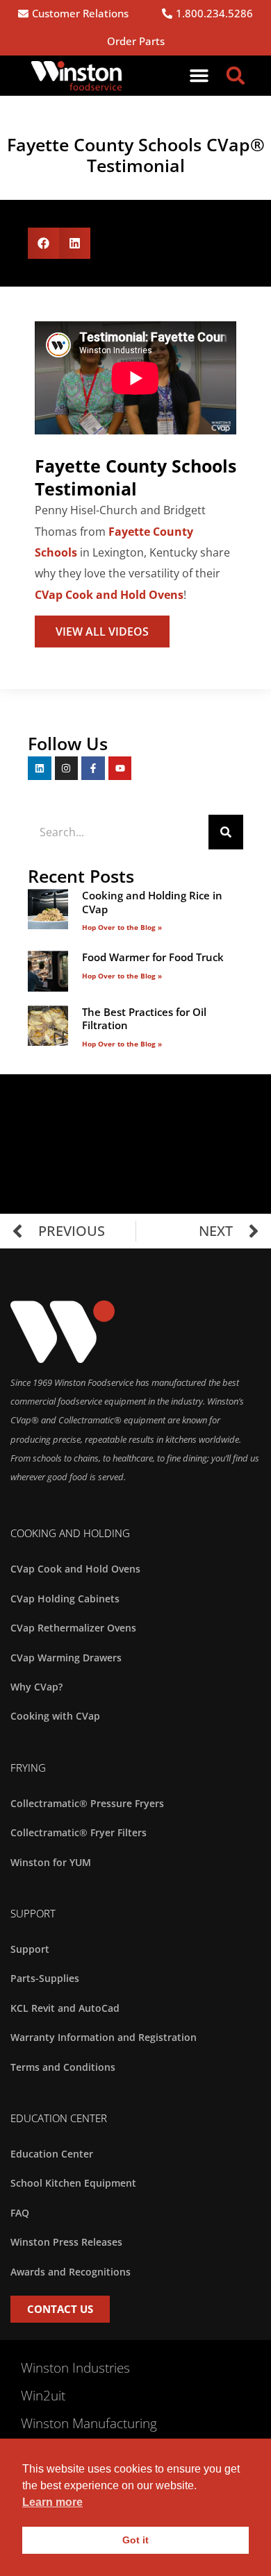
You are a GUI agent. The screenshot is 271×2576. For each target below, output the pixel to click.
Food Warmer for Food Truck (153, 957)
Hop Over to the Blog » (122, 927)
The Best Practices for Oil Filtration (144, 1019)
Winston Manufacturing (89, 2423)
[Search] (226, 832)
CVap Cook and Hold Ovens (109, 595)
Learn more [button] (52, 2502)
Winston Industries (75, 2368)
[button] (199, 76)
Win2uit (43, 2396)
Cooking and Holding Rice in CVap (152, 902)
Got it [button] (135, 2540)
